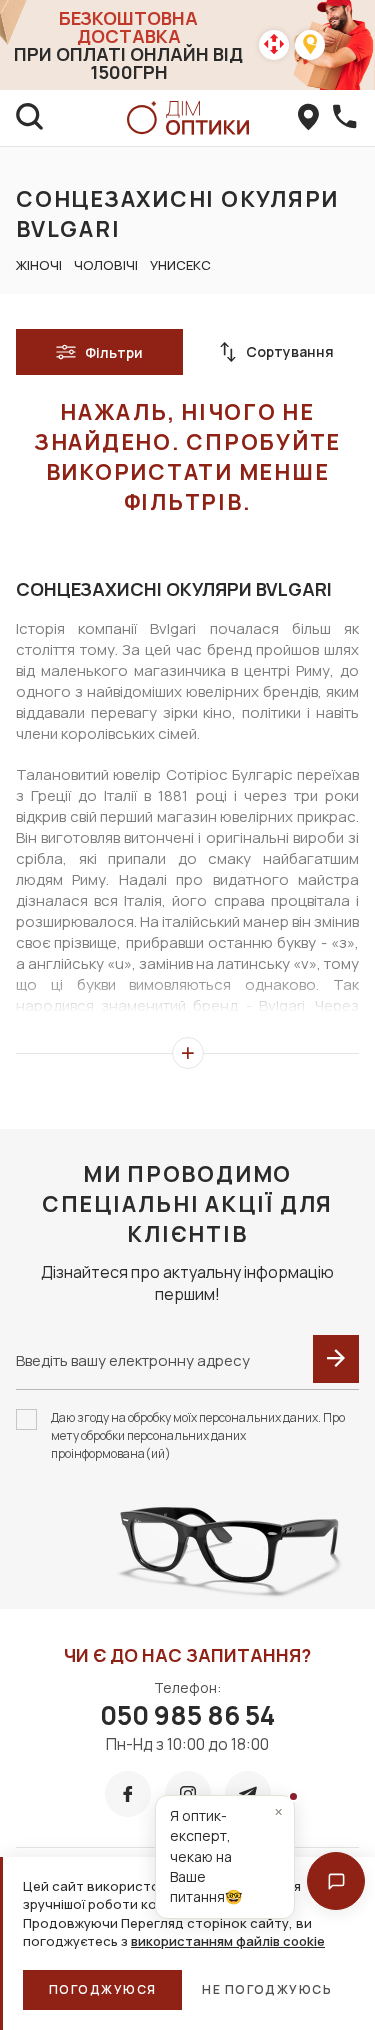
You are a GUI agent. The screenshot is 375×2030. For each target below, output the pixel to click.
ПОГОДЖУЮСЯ (102, 1989)
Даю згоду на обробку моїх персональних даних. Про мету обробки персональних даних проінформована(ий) (198, 1435)
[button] (336, 1881)
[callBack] (345, 118)
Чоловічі (106, 265)
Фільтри (114, 352)
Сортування (290, 351)
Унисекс (180, 265)
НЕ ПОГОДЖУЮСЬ (267, 1989)
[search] (30, 118)
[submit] (336, 1359)
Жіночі (39, 265)
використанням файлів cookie (228, 1941)
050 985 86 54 (187, 1715)
